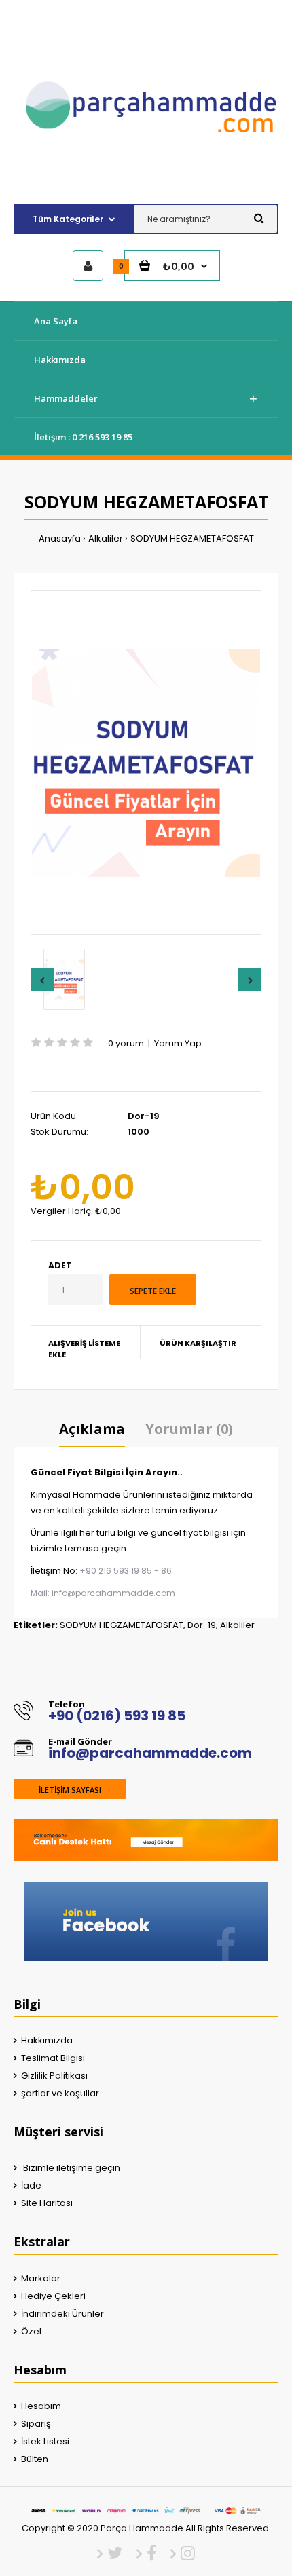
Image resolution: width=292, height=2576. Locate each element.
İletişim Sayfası (70, 1790)
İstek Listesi (45, 2441)
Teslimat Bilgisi (53, 2058)
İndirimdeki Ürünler (62, 2314)
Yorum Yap (178, 1043)
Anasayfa (60, 538)
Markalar (41, 2278)
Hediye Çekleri (53, 2296)
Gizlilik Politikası (54, 2076)
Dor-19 (202, 1625)
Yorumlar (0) (189, 1429)
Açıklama (92, 1429)
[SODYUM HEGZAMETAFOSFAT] (146, 763)
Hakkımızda (47, 2040)
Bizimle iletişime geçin (71, 2168)
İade (31, 2185)
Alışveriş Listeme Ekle (84, 1349)
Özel (31, 2331)
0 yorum (126, 1043)
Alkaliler (106, 538)
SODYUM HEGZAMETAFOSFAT (192, 538)
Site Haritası (47, 2203)
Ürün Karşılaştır (198, 1343)
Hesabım (41, 2406)
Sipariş (36, 2424)
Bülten (35, 2459)
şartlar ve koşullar (60, 2093)
